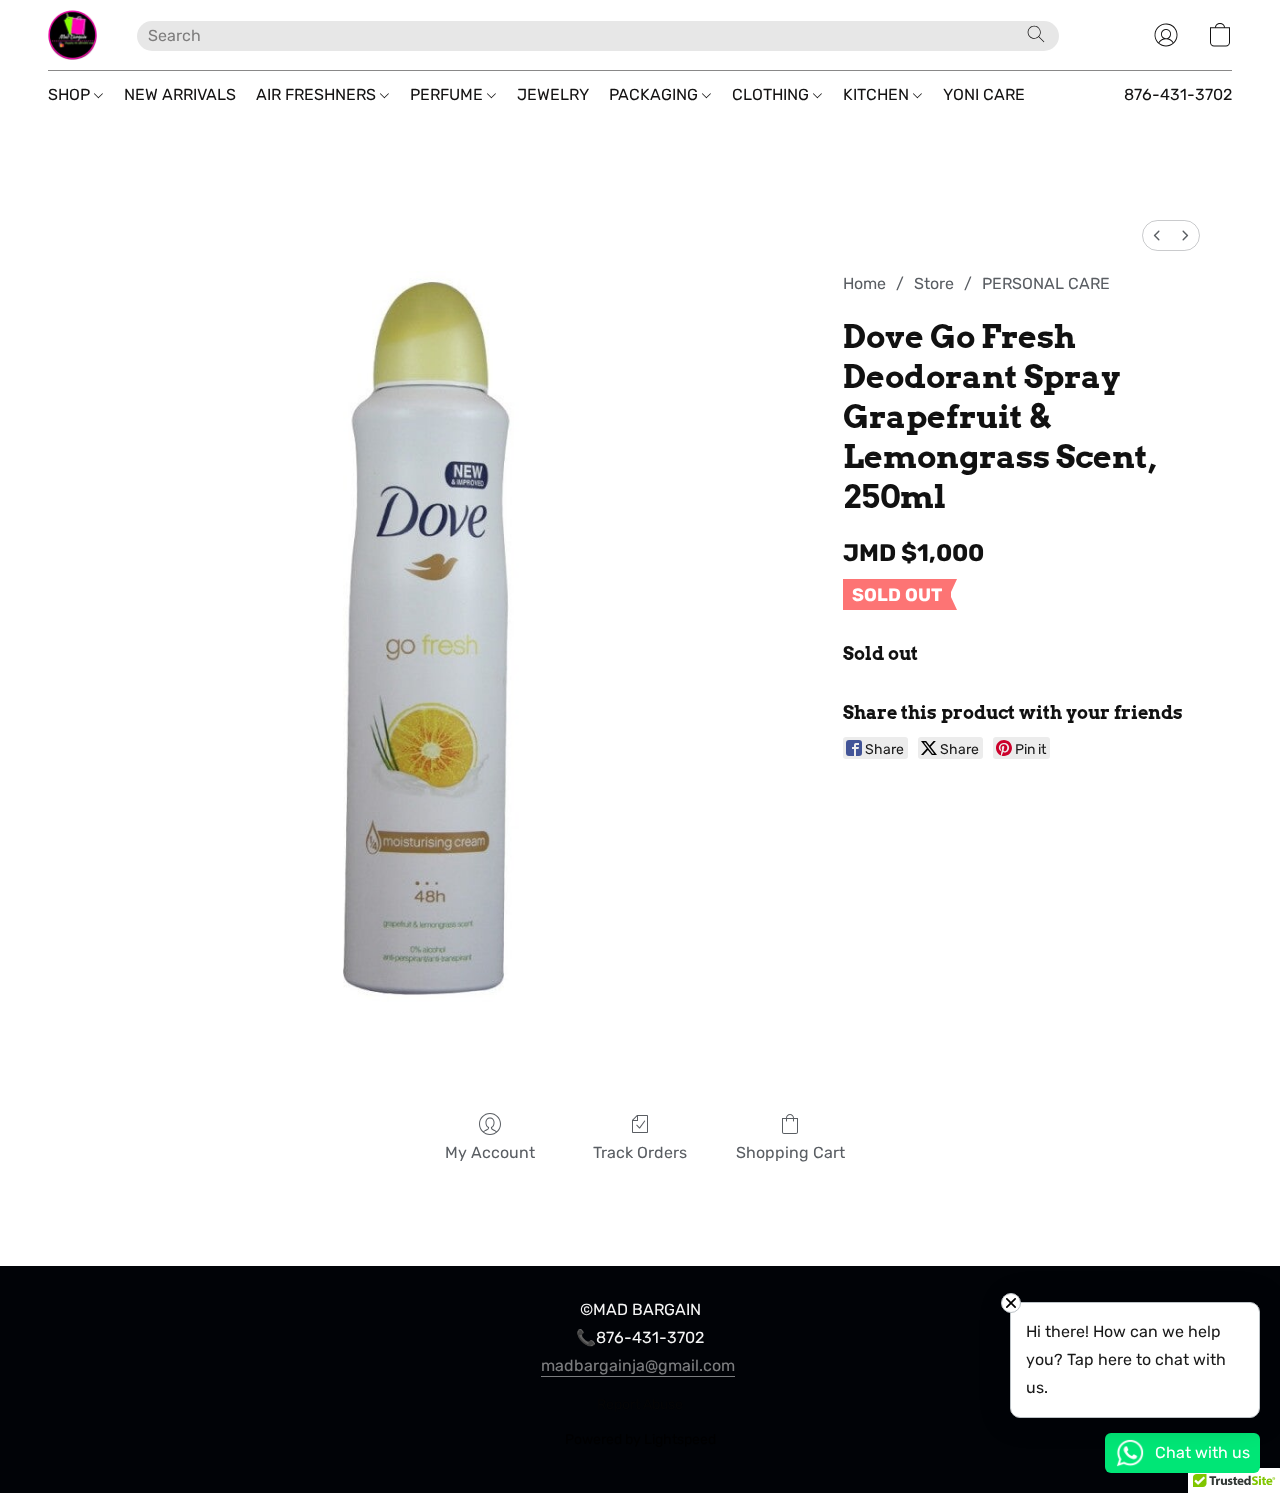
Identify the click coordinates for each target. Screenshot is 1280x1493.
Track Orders (640, 1152)
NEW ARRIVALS (180, 94)
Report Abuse (640, 1404)
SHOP (71, 94)
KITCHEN (878, 94)
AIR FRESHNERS (318, 94)
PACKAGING (655, 94)
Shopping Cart (790, 1152)
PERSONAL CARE (1046, 283)
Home (864, 283)
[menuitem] (1157, 235)
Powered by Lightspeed (640, 1439)
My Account (490, 1152)
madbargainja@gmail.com (638, 1365)
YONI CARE (984, 94)
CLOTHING (772, 94)
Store (934, 283)
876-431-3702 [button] (1178, 94)
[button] (72, 35)
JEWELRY (553, 94)
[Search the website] (1036, 34)
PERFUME (448, 94)
